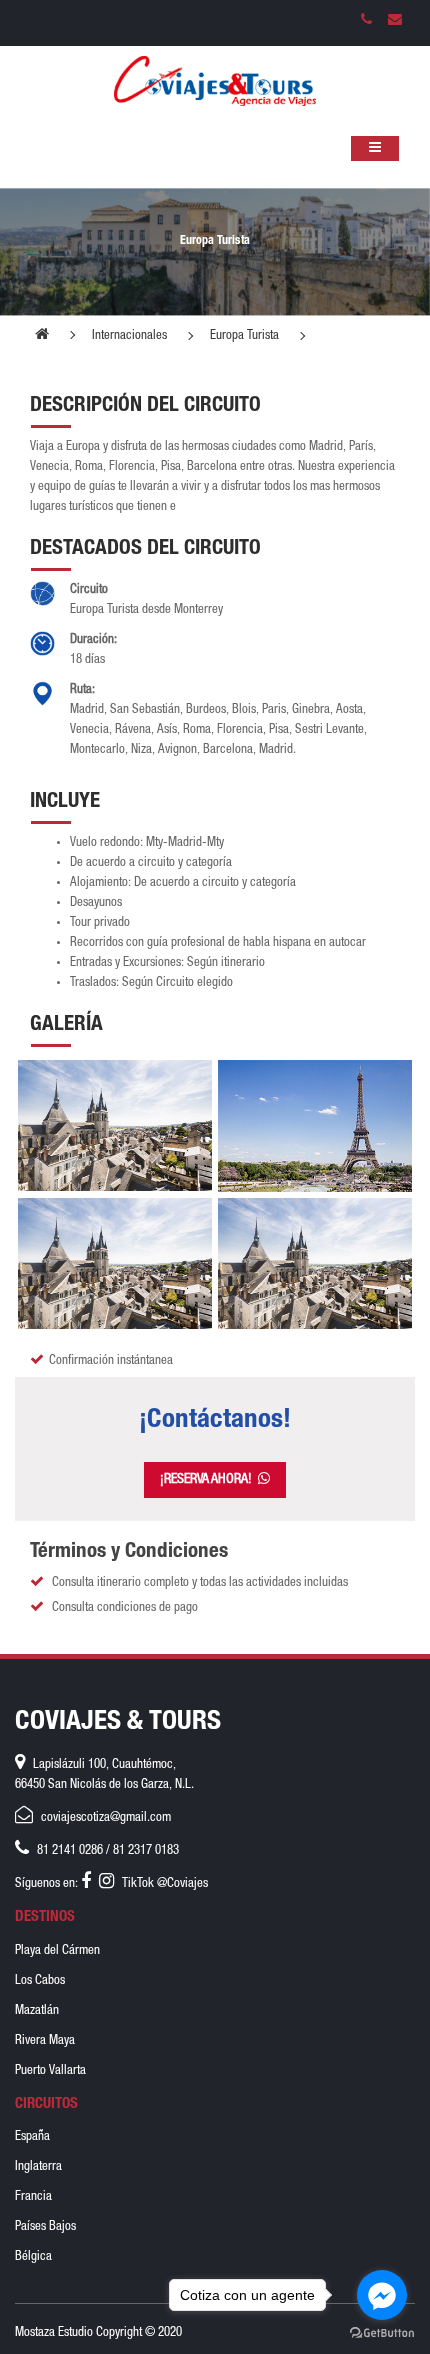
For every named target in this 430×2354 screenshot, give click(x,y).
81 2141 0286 (70, 1851)
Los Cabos (40, 1981)
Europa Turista (244, 336)
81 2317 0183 (146, 1851)
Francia (33, 2197)
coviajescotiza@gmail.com (106, 1818)
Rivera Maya (45, 2041)
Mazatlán (37, 2011)
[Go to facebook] (382, 2295)
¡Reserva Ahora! (209, 1480)
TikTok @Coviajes (165, 1884)
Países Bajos (45, 2227)
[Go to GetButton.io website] (382, 2333)
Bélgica (33, 2257)
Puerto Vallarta (50, 2071)
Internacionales (129, 336)
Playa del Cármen (57, 1951)
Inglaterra (38, 2167)
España (32, 2137)
